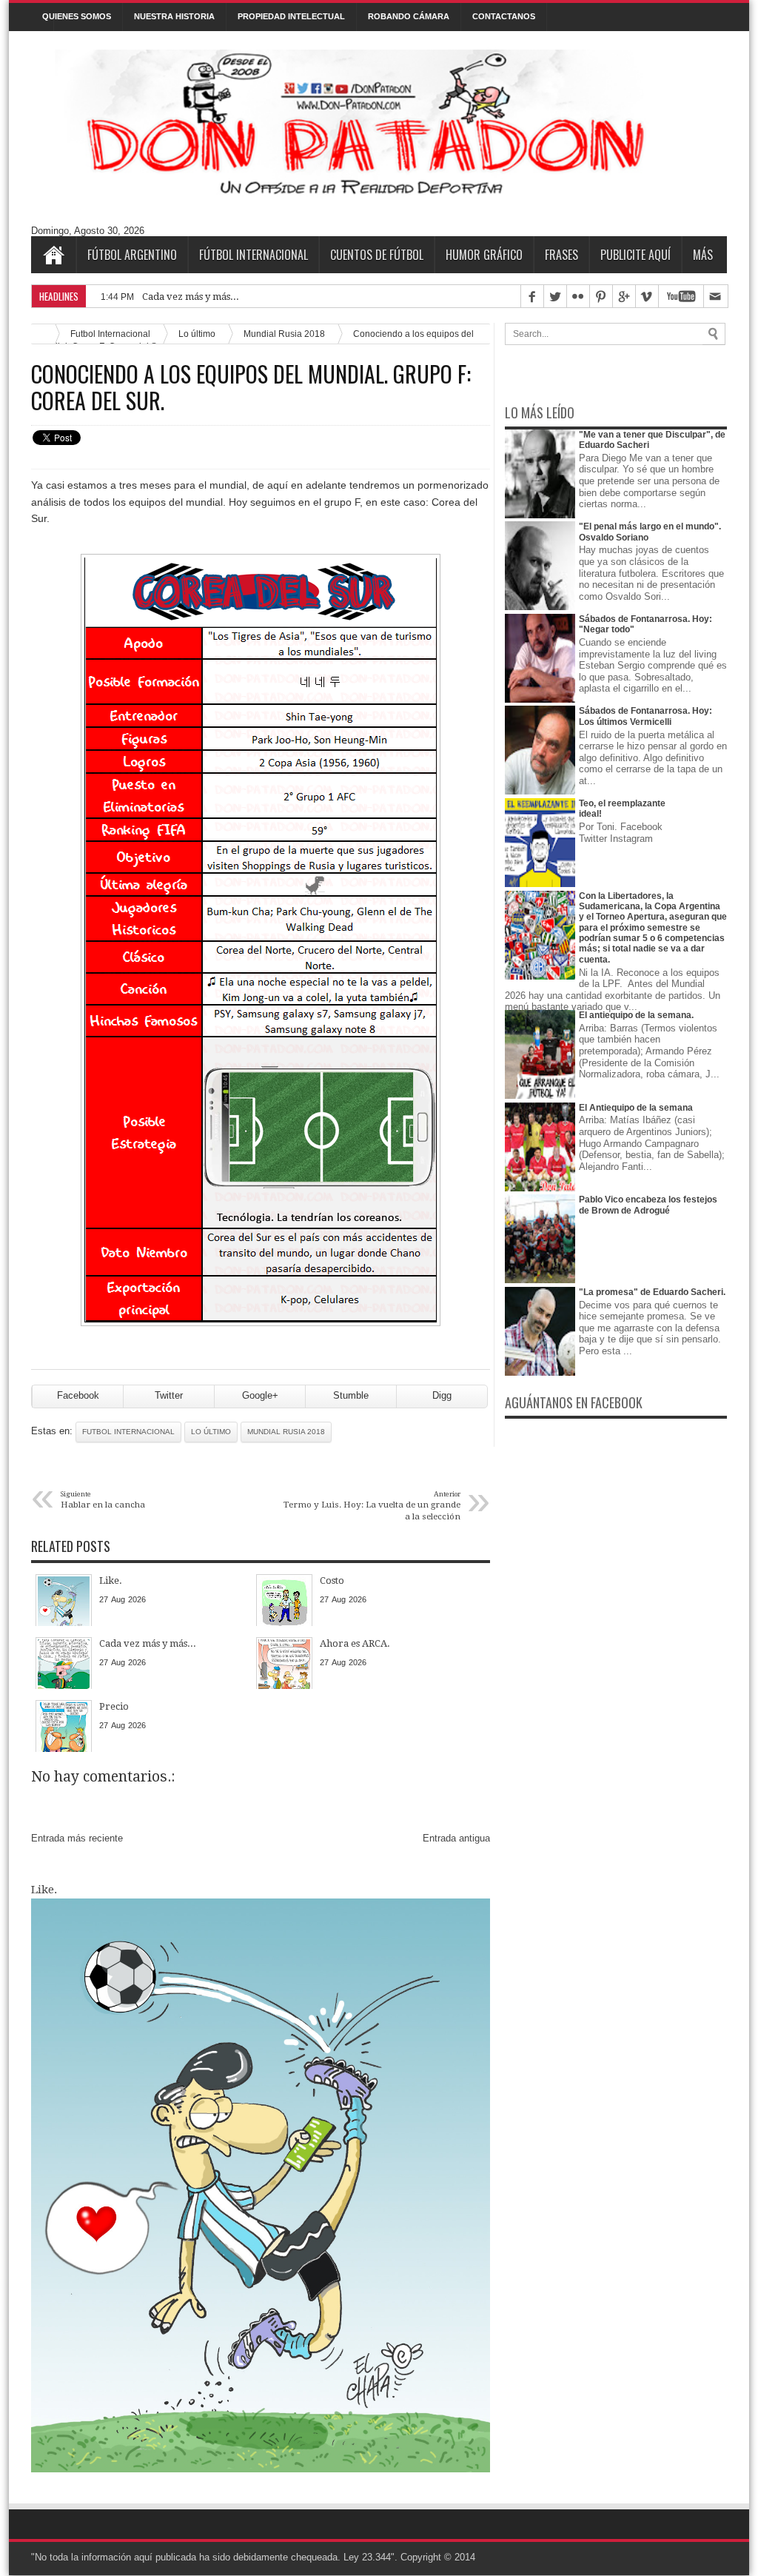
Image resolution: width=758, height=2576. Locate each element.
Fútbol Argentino (132, 255)
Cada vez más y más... (191, 297)
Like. (44, 1890)
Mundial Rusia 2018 (284, 334)
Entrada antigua (456, 1838)
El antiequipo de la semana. (636, 1015)
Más (703, 255)
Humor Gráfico (484, 255)
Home (53, 255)
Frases (561, 255)
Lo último (197, 334)
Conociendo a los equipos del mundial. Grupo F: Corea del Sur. (251, 387)
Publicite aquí (635, 255)
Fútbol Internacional (254, 255)
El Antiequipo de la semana (636, 1108)
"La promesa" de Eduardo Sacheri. (652, 1292)
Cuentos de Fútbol (377, 255)
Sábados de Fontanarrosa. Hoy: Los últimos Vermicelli (645, 716)
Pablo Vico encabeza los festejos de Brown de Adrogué (648, 1205)
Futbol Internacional (128, 1432)
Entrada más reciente (77, 1838)
